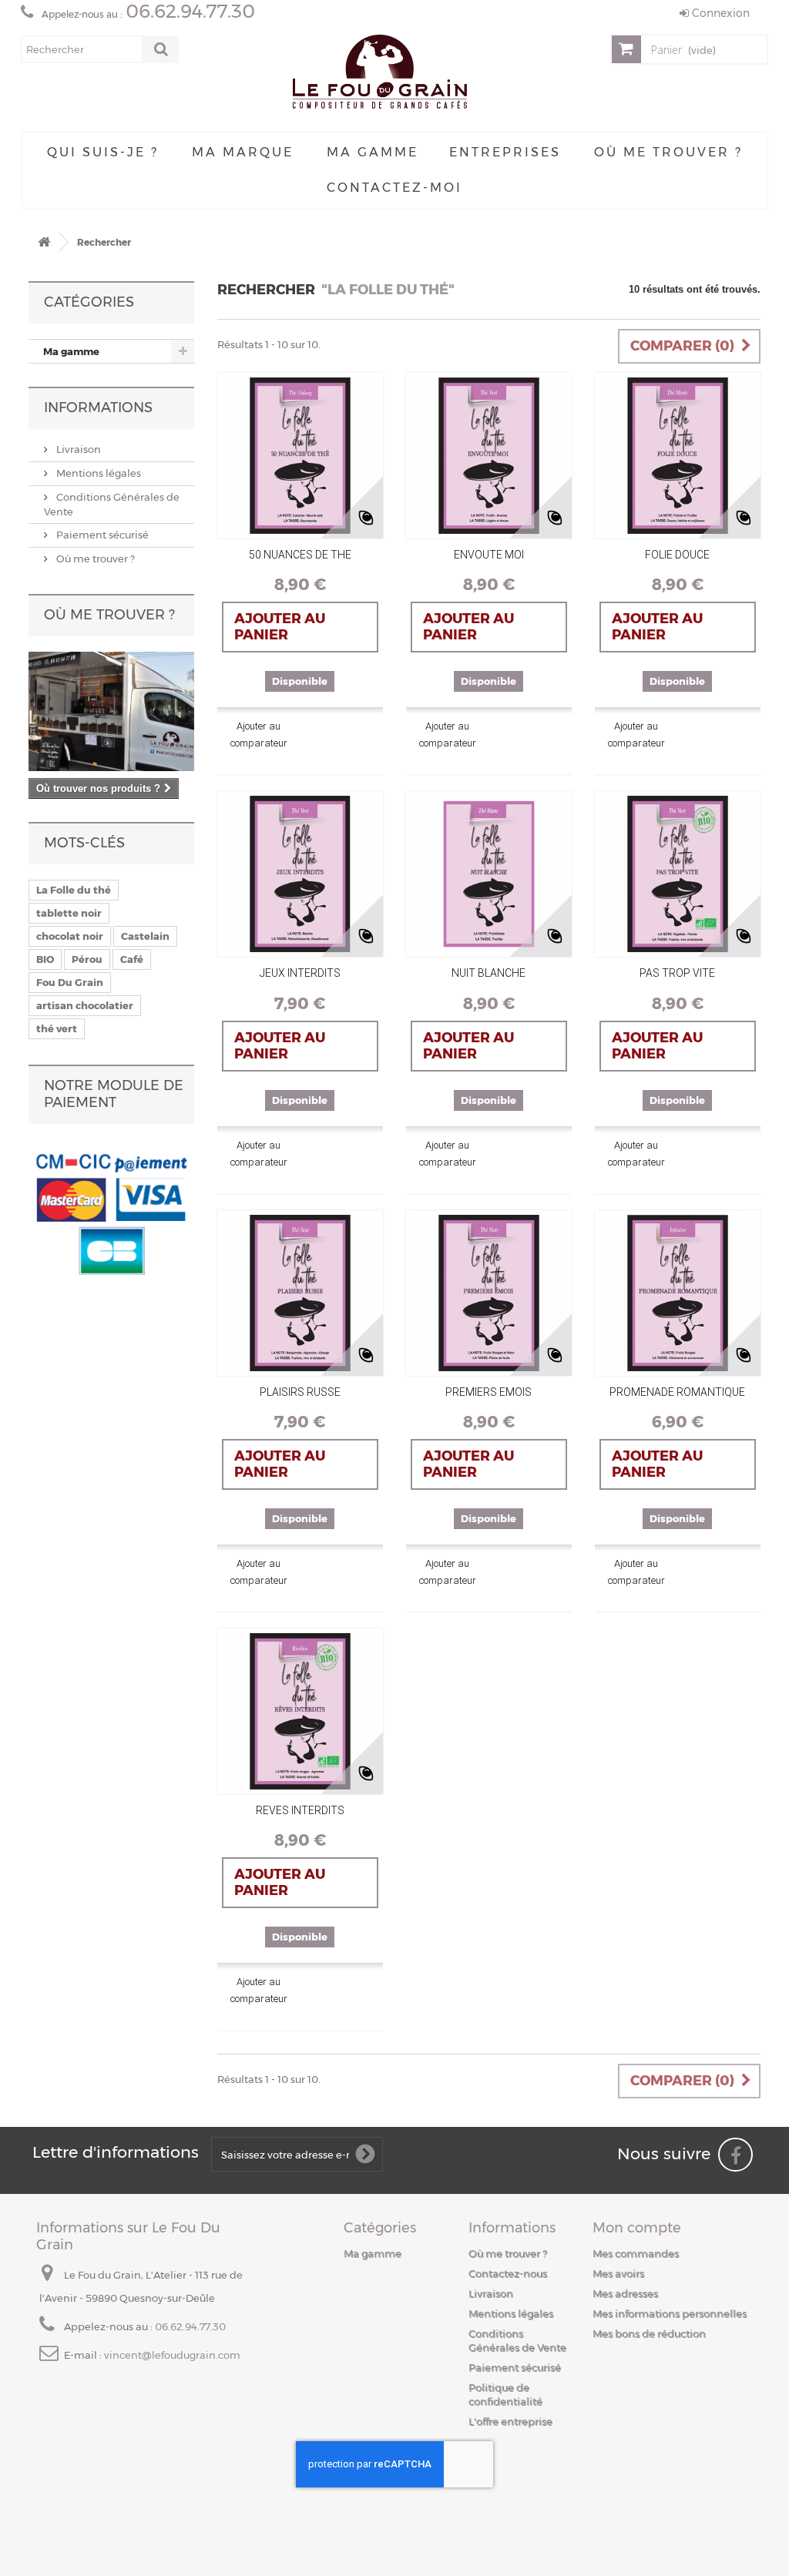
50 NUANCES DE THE (300, 555)
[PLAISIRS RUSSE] (300, 1293)
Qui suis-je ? (103, 152)
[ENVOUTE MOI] (489, 456)
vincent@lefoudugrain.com (172, 2355)
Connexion (719, 13)
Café (132, 959)
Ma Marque (243, 152)
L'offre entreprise (510, 2421)
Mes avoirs (618, 2273)
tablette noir (69, 913)
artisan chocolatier (85, 1005)
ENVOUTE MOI (489, 555)
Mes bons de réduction (649, 2333)
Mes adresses (625, 2293)
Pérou (87, 959)
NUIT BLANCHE (489, 973)
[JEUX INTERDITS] (300, 874)
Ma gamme (373, 152)
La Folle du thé (74, 890)
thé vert (57, 1028)
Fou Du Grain (70, 982)
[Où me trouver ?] (111, 711)
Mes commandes (636, 2253)
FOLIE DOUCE (677, 555)
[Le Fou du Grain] (380, 74)
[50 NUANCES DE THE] (300, 456)
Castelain (145, 936)
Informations (98, 408)
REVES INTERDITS (300, 1810)
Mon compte (637, 2228)
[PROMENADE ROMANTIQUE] (678, 1293)
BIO (45, 959)
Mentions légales (97, 473)
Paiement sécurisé (101, 535)
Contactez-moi (394, 188)
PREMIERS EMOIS (489, 1392)
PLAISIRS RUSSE (300, 1392)
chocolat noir (70, 936)
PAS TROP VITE (677, 973)
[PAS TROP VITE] (678, 874)
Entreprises (505, 152)
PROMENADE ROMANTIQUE (677, 1392)
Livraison (77, 449)
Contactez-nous (508, 2273)
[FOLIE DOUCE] (678, 456)
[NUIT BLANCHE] (489, 874)
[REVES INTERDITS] (300, 1711)
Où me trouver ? (668, 152)
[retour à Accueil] (44, 242)
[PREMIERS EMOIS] (489, 1293)
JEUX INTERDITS (300, 973)
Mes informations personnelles (670, 2313)
